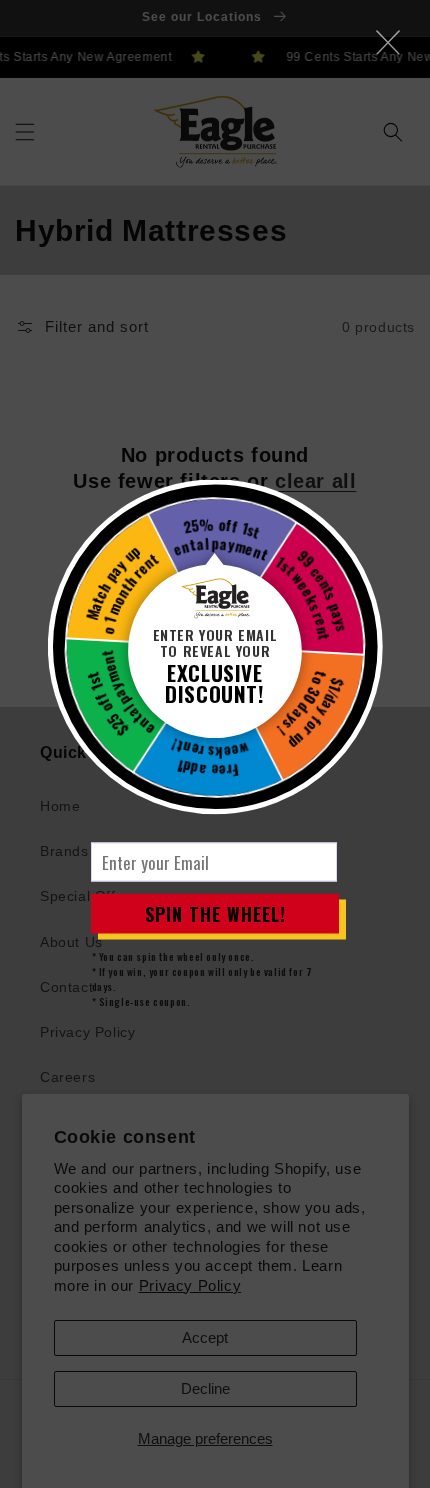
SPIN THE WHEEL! (215, 913)
